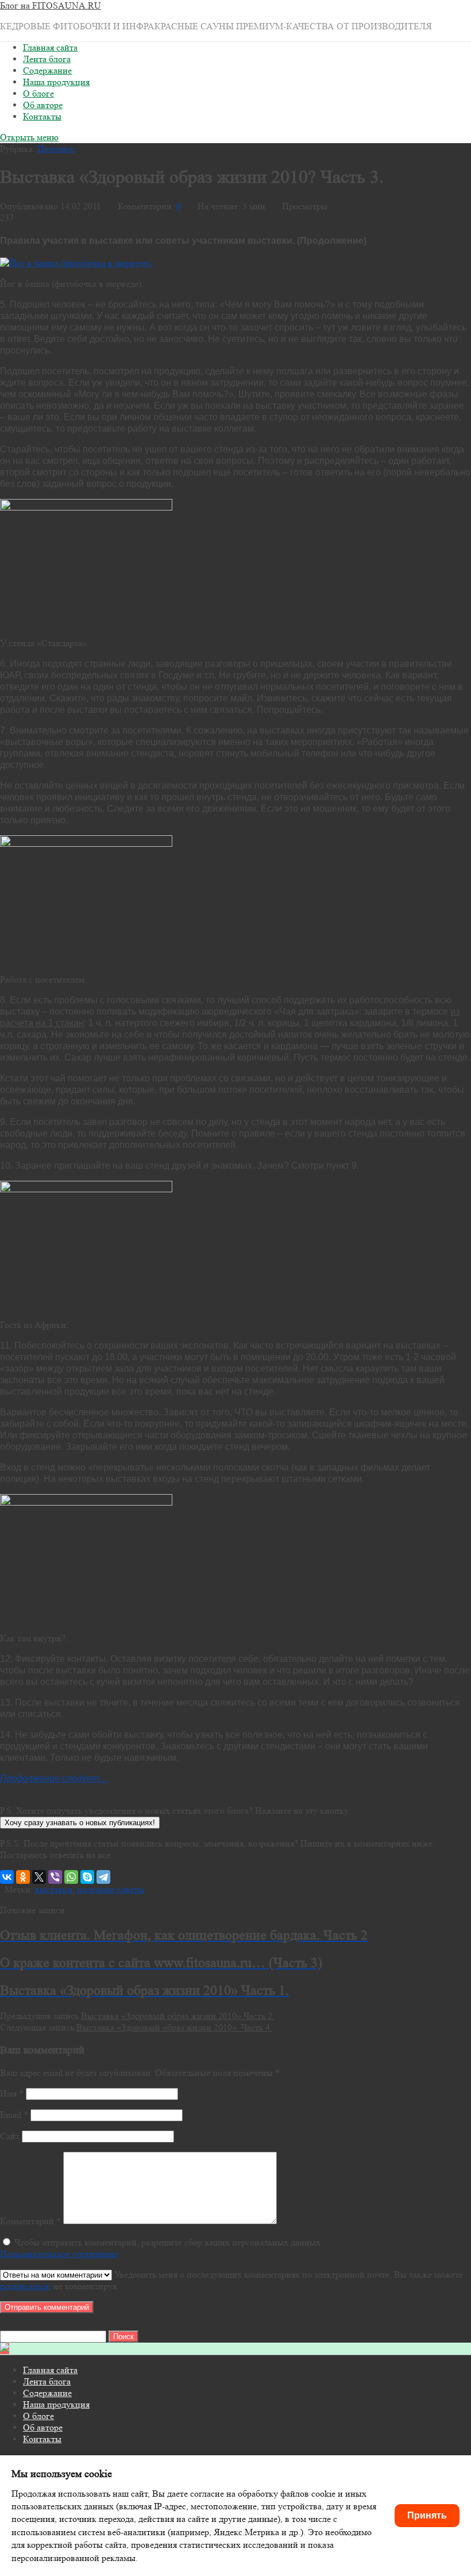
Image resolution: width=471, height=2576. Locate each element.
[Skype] (87, 1877)
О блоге (38, 93)
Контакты (42, 116)
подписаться (24, 2286)
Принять (427, 2515)
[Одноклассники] (23, 1877)
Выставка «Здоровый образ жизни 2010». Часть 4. (174, 2027)
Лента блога (47, 59)
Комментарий (30, 2221)
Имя (12, 2093)
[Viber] (55, 1877)
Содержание (47, 70)
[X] (39, 1877)
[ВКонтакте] (7, 1877)
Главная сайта (50, 47)
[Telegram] (103, 1877)
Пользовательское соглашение (59, 2254)
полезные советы (111, 1889)
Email (14, 2115)
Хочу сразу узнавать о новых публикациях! (80, 1823)
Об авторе (43, 105)
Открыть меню (29, 137)
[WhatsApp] (71, 1877)
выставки (54, 1889)
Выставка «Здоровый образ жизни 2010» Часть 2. (178, 2016)
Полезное (56, 149)
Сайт (10, 2136)
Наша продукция (56, 82)
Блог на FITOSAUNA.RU (51, 5)
